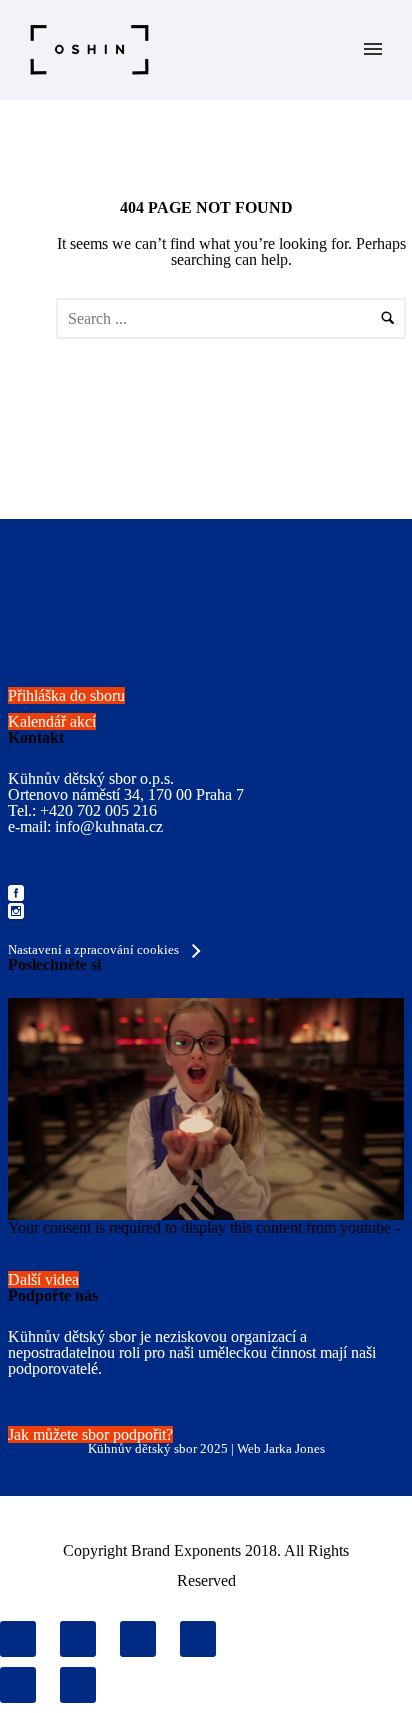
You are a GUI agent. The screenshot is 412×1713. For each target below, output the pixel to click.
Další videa (43, 1279)
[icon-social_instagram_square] (16, 912)
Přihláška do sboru (66, 695)
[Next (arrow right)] (78, 1685)
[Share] (78, 1639)
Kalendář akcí (52, 721)
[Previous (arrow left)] (18, 1685)
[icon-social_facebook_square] (16, 894)
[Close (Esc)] (18, 1639)
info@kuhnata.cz (109, 826)
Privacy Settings (59, 1243)
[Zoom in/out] (198, 1639)
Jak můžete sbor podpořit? (90, 1434)
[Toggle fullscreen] (138, 1639)
